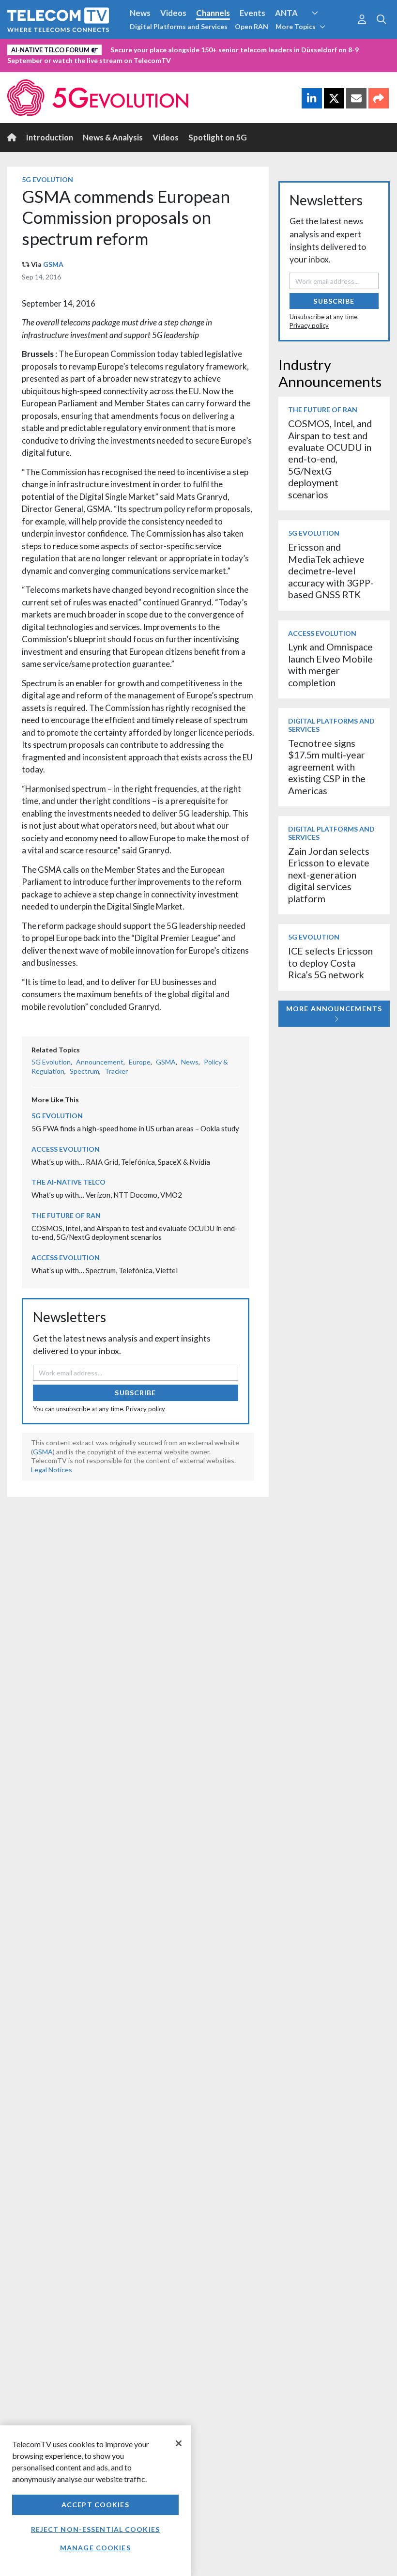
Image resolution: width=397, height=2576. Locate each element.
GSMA (53, 264)
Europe (140, 1062)
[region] (95, 2501)
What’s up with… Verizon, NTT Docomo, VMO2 (107, 1195)
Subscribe (135, 1393)
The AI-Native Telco (69, 1182)
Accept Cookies (95, 2505)
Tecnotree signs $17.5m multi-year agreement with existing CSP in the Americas (327, 767)
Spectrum (84, 1071)
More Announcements (334, 1009)
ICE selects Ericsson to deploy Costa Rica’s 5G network (330, 963)
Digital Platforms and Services (179, 26)
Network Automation (326, 31)
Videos (173, 13)
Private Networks (149, 48)
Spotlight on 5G (218, 137)
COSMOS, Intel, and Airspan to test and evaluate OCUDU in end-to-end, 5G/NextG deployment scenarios (135, 1233)
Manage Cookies (95, 2548)
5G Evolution (47, 179)
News (140, 13)
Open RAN (252, 26)
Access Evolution (66, 1149)
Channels (213, 13)
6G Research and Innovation (59, 48)
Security (204, 48)
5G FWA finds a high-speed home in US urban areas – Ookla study (135, 1128)
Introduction (50, 137)
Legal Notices (52, 1470)
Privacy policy (145, 1409)
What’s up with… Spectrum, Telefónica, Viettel (105, 1270)
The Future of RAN (66, 1215)
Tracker (116, 1071)
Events (252, 13)
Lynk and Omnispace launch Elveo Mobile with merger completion (330, 664)
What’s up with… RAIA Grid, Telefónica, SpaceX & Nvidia (121, 1162)
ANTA (286, 13)
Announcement (100, 1062)
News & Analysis (113, 137)
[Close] (179, 2443)
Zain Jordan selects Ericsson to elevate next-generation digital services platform (329, 875)
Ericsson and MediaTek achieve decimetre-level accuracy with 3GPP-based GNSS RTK (331, 571)
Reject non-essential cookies (95, 2529)
